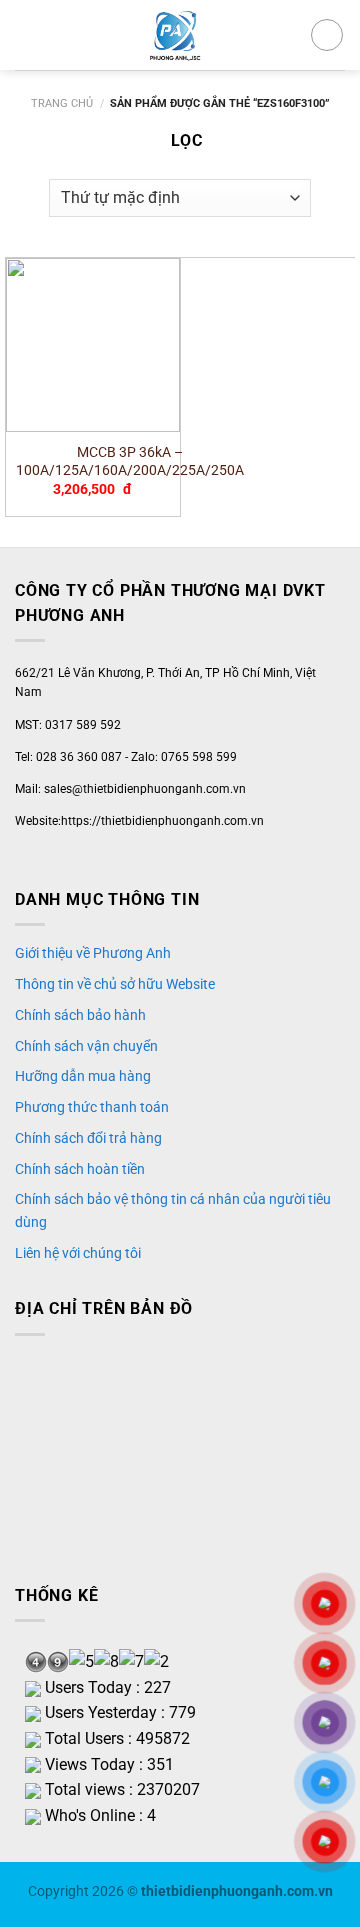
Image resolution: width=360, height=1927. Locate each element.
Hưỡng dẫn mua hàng (83, 1076)
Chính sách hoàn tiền (80, 1169)
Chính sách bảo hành (80, 1015)
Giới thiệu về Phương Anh (93, 953)
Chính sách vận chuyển (86, 1046)
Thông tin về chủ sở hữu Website (115, 984)
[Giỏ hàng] (327, 35)
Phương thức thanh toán (92, 1107)
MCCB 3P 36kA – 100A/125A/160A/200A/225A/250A (130, 461)
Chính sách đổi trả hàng (88, 1138)
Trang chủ (62, 103)
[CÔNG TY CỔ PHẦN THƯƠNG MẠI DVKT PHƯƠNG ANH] (174, 35)
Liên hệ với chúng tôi (78, 1253)
